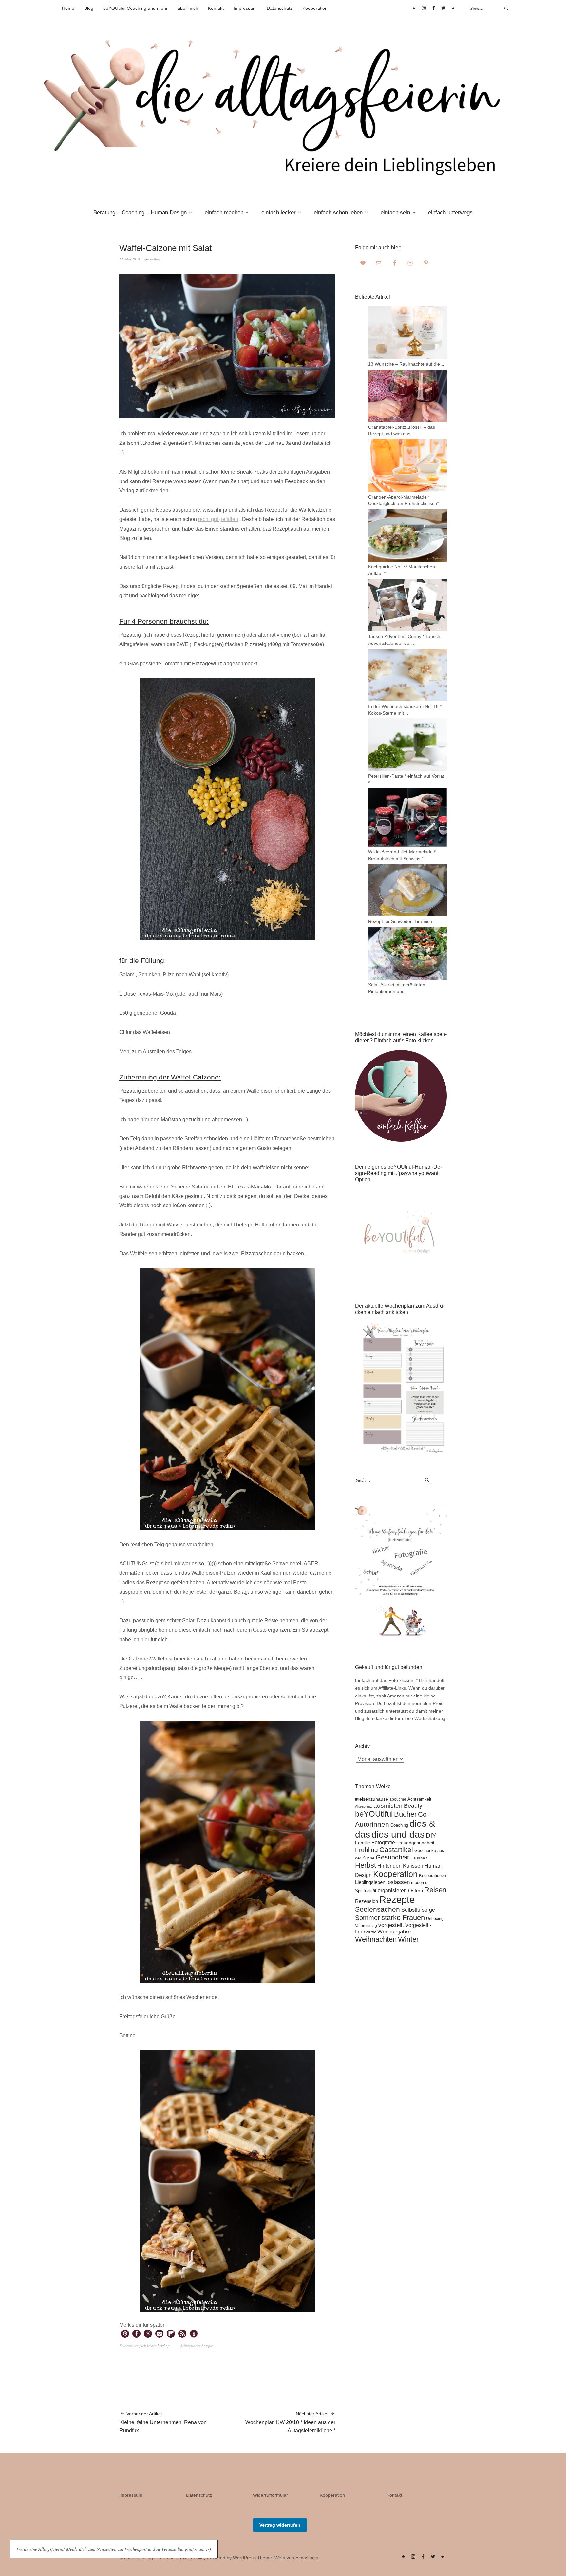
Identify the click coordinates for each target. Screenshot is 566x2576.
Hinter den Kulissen (400, 1866)
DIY (431, 1835)
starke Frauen (403, 1918)
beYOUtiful (374, 1814)
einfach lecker (279, 213)
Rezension (367, 1901)
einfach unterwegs (450, 213)
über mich (188, 8)
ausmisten (388, 1805)
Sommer (368, 1918)
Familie (363, 1843)
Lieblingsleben (370, 1882)
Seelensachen (377, 1909)
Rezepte (207, 2345)
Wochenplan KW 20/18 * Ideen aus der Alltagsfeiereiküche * (290, 2422)
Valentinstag (366, 1925)
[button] (125, 2334)
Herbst (366, 1865)
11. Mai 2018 (130, 259)
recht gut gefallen (218, 519)
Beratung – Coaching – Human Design (140, 213)
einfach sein (395, 213)
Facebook (433, 8)
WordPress (244, 2558)
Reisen (435, 1890)
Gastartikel (396, 1850)
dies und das (398, 1834)
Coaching (399, 1825)
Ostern (415, 1890)
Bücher (405, 1814)
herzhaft (164, 2345)
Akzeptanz (364, 1806)
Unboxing (435, 1919)
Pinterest (414, 8)
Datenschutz (280, 8)
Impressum (245, 8)
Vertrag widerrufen (280, 2525)
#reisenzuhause (372, 1799)
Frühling (367, 1850)
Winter (408, 1939)
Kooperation (315, 8)
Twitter (443, 8)
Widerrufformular (270, 2495)
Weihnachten (376, 1939)
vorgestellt (391, 1925)
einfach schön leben (338, 213)
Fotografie (383, 1843)
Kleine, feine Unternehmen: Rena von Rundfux (163, 2422)
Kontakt (216, 8)
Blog (89, 8)
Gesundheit (392, 1857)
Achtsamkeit (419, 1799)
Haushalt (419, 1858)
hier (145, 1639)
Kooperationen (433, 1876)
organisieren (392, 1890)
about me (398, 1799)
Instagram (424, 8)
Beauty (413, 1806)
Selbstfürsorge (418, 1910)
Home (68, 8)
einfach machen (224, 213)
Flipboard (453, 8)
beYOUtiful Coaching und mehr (135, 8)
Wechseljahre (394, 1932)
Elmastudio (307, 2558)
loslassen (398, 1882)
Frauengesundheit (415, 1843)
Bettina (155, 259)
